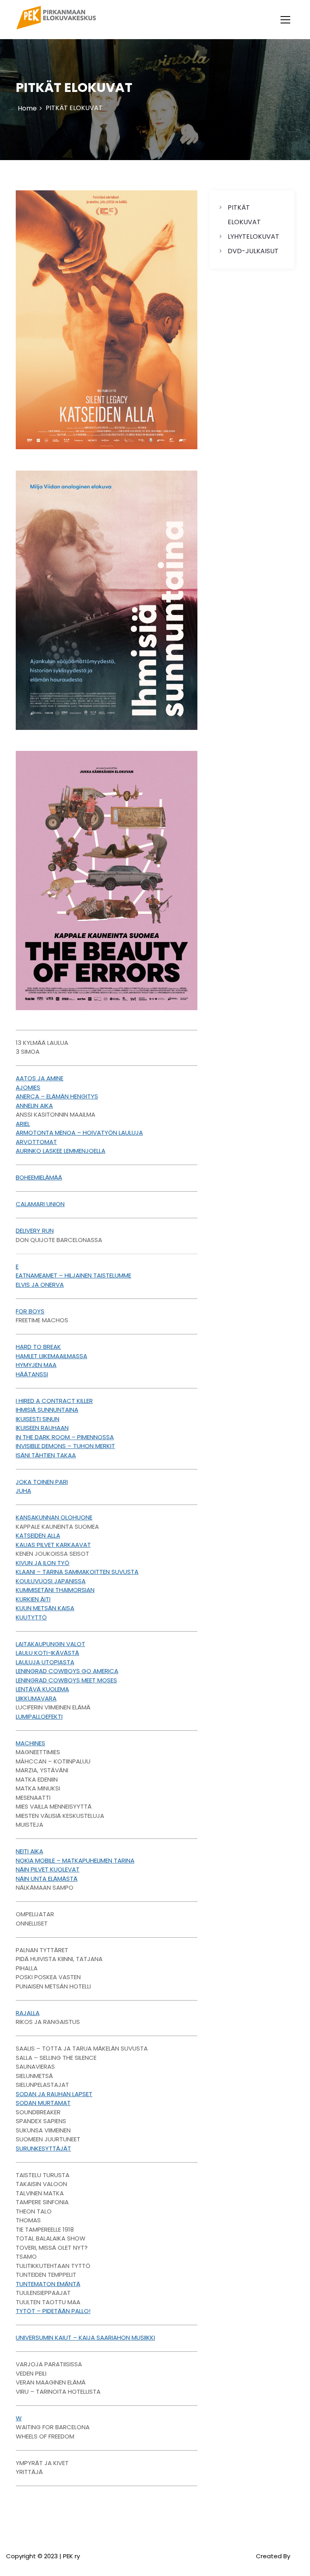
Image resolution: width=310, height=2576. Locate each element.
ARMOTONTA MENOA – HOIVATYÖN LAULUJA (79, 1133)
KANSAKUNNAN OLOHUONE (54, 1517)
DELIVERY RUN (35, 1231)
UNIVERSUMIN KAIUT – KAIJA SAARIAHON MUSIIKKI (85, 2337)
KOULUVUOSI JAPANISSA (51, 1581)
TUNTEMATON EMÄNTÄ (48, 2284)
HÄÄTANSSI (32, 1374)
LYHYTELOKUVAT (253, 237)
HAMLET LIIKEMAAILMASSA (51, 1356)
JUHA (23, 1491)
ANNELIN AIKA (34, 1106)
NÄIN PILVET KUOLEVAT (48, 1869)
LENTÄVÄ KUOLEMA (42, 1689)
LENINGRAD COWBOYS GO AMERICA (67, 1671)
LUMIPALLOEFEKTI (39, 1716)
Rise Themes (292, 2561)
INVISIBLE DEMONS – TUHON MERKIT (65, 1446)
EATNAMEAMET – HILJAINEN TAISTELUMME (73, 1275)
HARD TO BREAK (38, 1347)
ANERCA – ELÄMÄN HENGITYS (57, 1096)
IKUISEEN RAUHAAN (42, 1428)
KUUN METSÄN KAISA (45, 1608)
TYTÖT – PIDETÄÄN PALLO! (53, 2311)
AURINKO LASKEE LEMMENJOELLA (61, 1151)
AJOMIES (28, 1087)
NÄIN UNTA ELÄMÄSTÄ (47, 1879)
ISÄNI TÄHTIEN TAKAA (46, 1455)
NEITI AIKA (29, 1851)
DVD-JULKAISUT (253, 251)
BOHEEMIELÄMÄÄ (39, 1177)
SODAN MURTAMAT (43, 2103)
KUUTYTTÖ (31, 1617)
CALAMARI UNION (40, 1204)
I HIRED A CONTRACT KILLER (54, 1401)
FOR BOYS (30, 1311)
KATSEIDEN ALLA (38, 1535)
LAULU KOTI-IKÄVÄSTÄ (47, 1653)
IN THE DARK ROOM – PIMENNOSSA (65, 1437)
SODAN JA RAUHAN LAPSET (54, 2094)
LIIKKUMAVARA (36, 1698)
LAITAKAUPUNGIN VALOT (50, 1644)
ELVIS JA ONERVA (40, 1285)
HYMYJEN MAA (36, 1365)
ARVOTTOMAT (36, 1142)
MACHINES (30, 1743)
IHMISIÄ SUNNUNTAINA (47, 1410)
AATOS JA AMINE (40, 1078)
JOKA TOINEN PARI (42, 1482)
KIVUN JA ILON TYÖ (43, 1563)
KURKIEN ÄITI (33, 1599)
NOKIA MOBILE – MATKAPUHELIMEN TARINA (75, 1860)
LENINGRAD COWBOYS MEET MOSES (66, 1680)
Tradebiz (242, 2556)
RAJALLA (28, 2013)
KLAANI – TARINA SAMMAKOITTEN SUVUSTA (77, 1572)
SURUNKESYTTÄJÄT (43, 2148)
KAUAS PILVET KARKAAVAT (53, 1545)
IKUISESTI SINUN (38, 1419)
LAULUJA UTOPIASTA (45, 1662)
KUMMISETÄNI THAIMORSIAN (55, 1590)
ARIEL (23, 1124)
